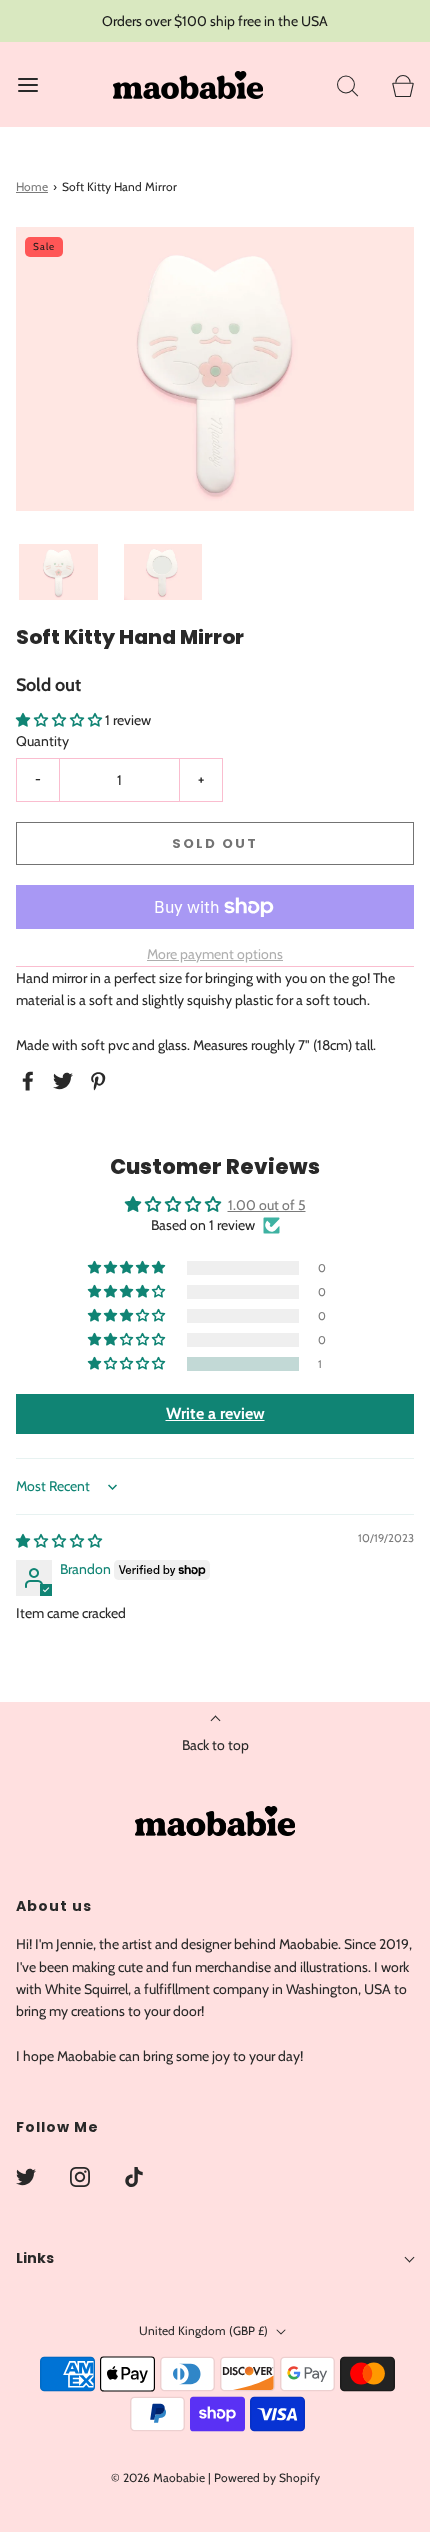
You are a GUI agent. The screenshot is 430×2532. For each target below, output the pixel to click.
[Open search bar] (347, 84)
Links (35, 2258)
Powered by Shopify (267, 2477)
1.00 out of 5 (267, 1205)
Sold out (215, 843)
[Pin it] (101, 1081)
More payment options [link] (215, 954)
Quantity (42, 741)
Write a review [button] (215, 1413)
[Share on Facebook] (31, 1081)
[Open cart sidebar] (402, 84)
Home (32, 186)
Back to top (215, 1745)
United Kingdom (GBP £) (205, 2330)
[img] (59, 1541)
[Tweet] (66, 1081)
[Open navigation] (27, 84)
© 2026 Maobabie (158, 2477)
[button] (58, 572)
